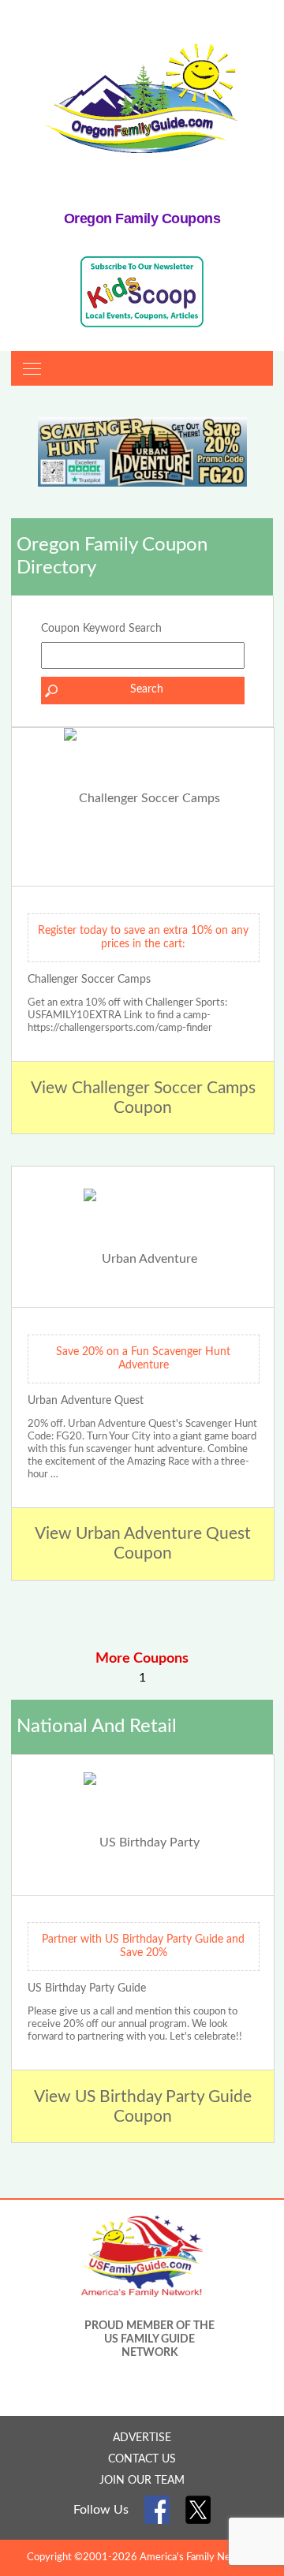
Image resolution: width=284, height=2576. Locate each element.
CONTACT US (142, 2459)
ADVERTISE (142, 2438)
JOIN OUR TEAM (142, 2481)
